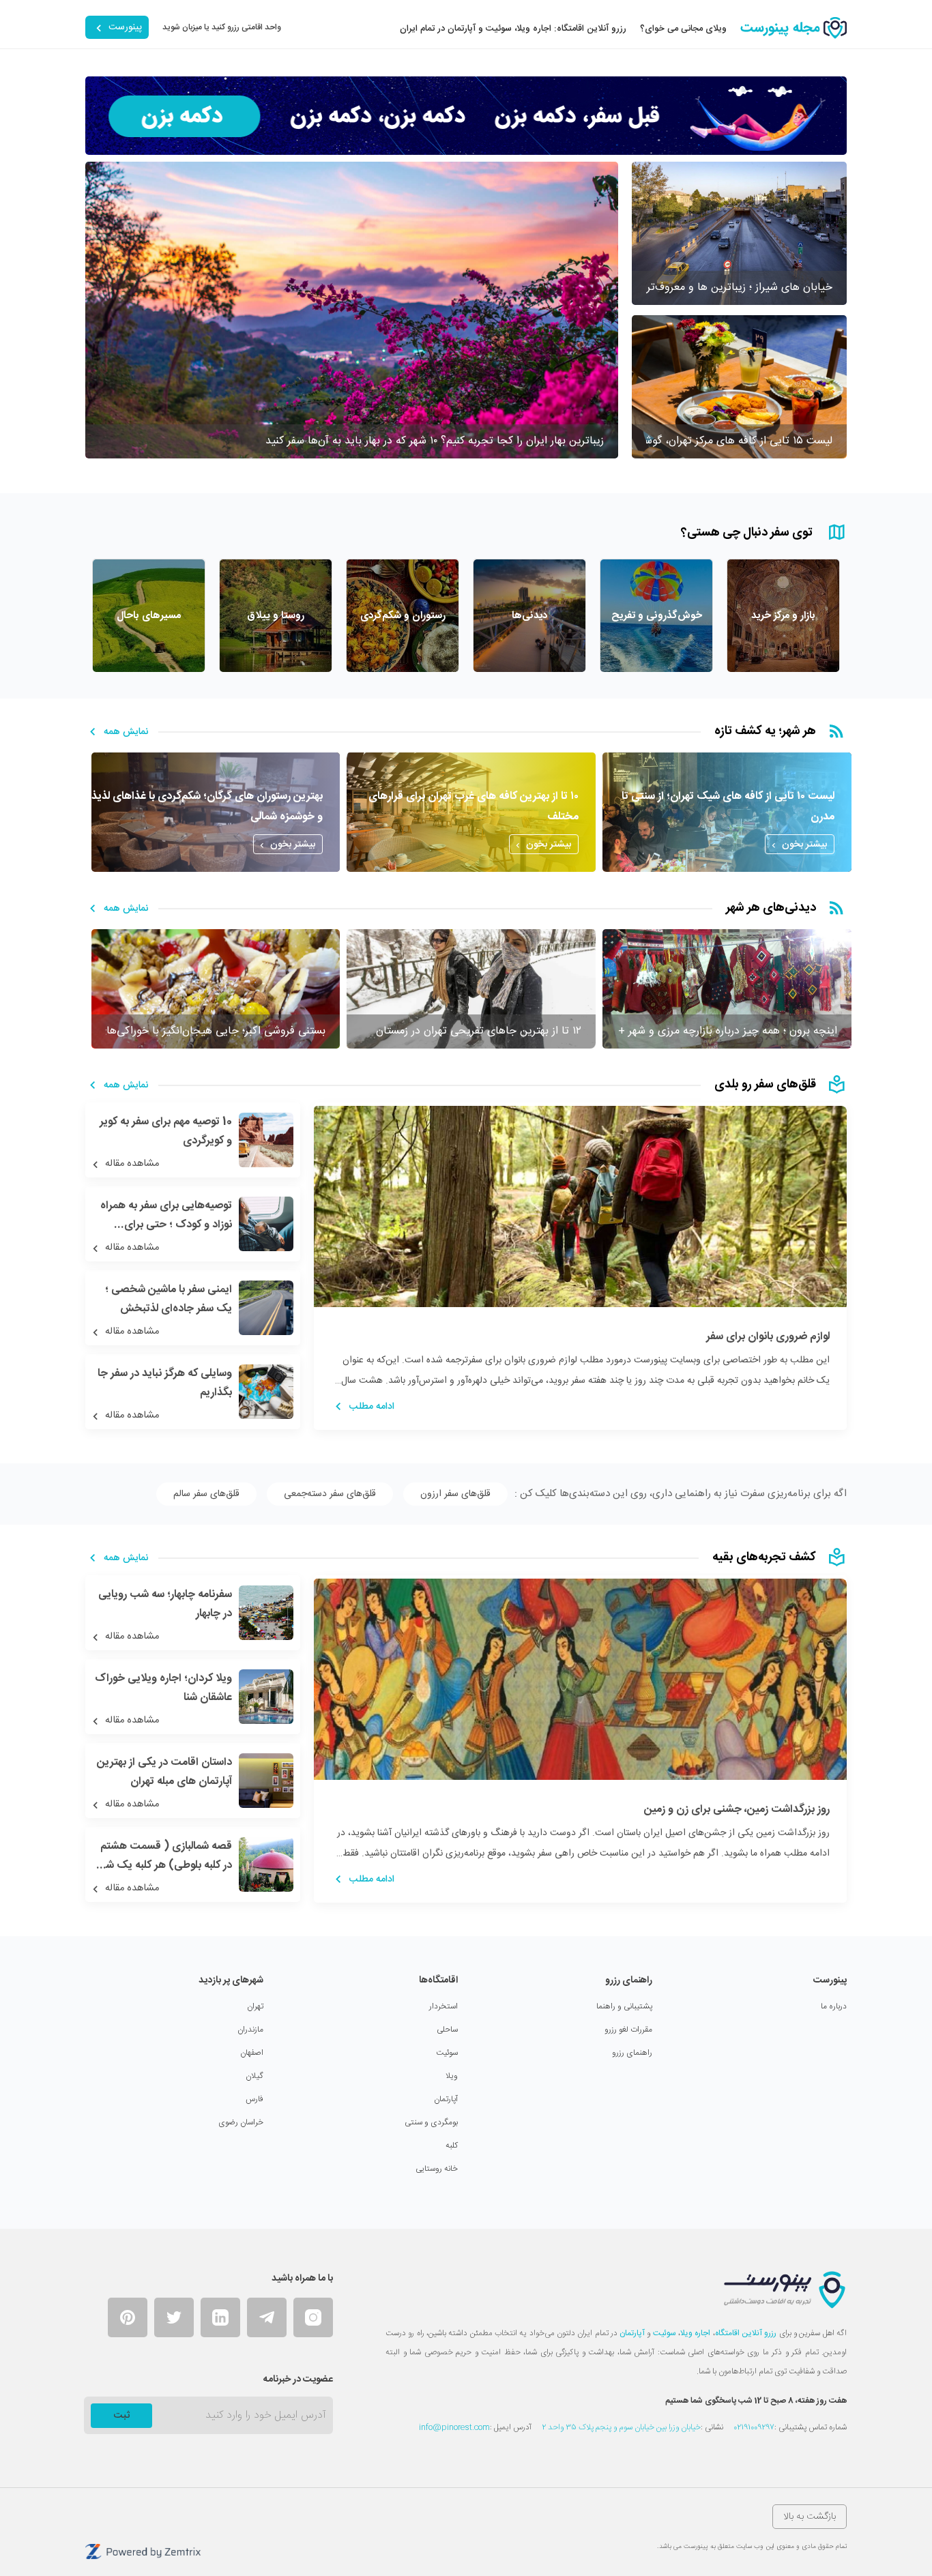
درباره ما (834, 2006)
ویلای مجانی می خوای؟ (683, 29)
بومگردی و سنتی (431, 2122)
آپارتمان (446, 2099)
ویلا (452, 2076)
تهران (255, 2006)
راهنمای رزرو (632, 2053)
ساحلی (447, 2030)
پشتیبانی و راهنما (624, 2006)
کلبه (452, 2146)
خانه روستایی (437, 2169)
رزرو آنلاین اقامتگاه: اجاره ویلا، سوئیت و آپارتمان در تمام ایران (513, 29)
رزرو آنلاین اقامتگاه (746, 2333)
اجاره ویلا (695, 2333)
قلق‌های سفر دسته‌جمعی (330, 1494)
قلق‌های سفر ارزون (455, 1494)
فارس (254, 2099)
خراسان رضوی (241, 2122)
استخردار (443, 2006)
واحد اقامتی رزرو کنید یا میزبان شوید (222, 27)
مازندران (250, 2030)
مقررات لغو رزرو (628, 2030)
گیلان (254, 2076)
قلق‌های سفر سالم (206, 1494)
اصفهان (252, 2053)
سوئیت (447, 2053)
